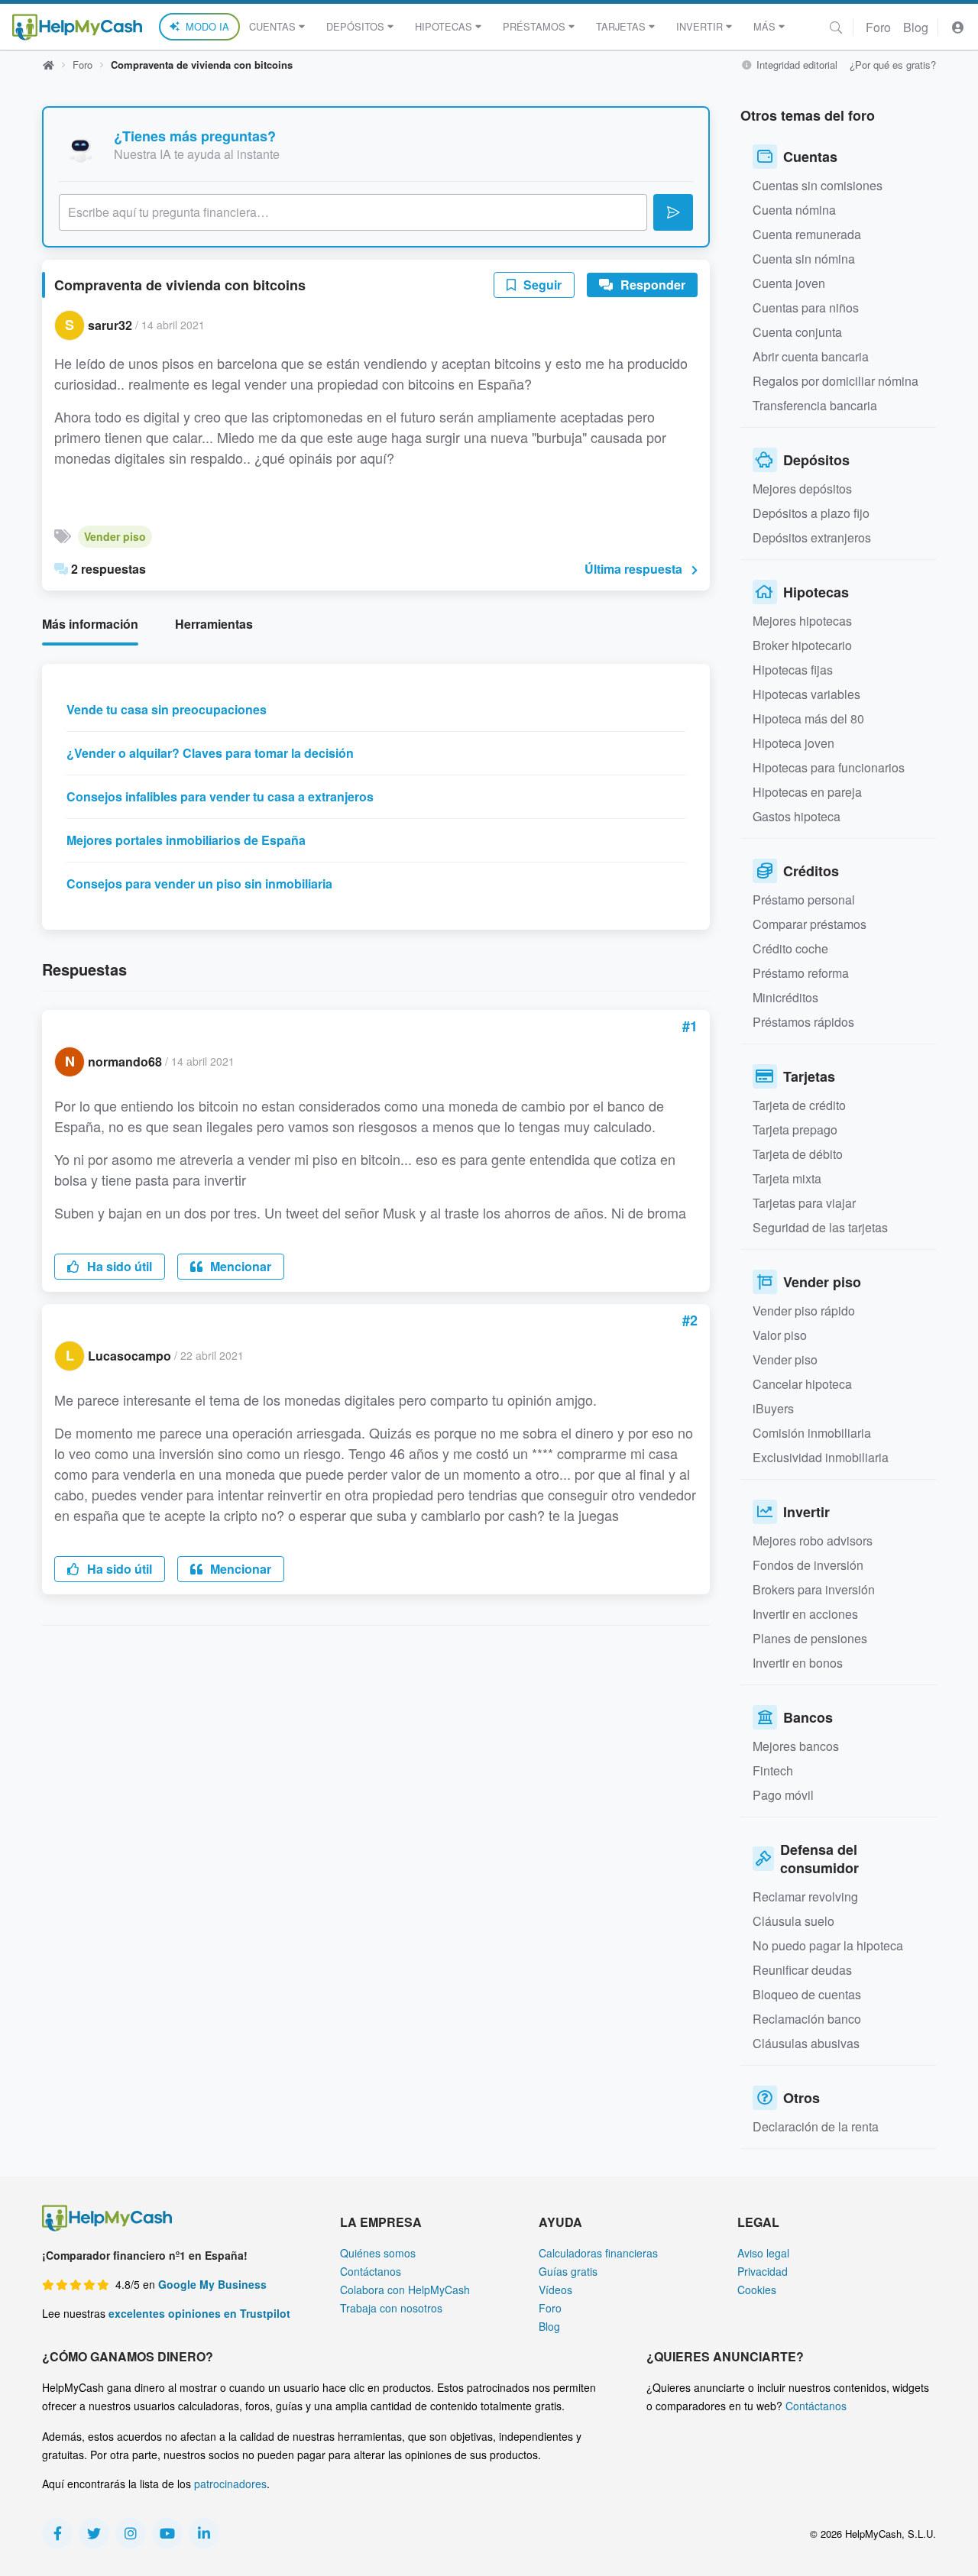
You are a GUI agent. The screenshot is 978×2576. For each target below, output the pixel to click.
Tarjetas (621, 26)
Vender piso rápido (804, 1311)
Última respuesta (633, 569)
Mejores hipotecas (802, 621)
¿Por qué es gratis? (893, 65)
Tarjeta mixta (787, 1178)
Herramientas (214, 624)
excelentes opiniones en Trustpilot (199, 2313)
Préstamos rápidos (803, 1022)
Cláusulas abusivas (806, 2043)
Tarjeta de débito (798, 1154)
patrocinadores (230, 2484)
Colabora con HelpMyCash (405, 2290)
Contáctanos (371, 2271)
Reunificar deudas (802, 1970)
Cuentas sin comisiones (818, 185)
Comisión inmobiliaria (812, 1433)
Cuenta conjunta (797, 332)
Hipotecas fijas (793, 670)
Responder (651, 285)
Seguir (541, 285)
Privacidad (763, 2271)
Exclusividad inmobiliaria (821, 1457)
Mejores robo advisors (813, 1540)
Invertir (699, 26)
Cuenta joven (789, 283)
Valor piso (780, 1335)
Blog (916, 27)
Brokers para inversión (814, 1589)
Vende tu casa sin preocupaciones (167, 709)
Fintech (773, 1770)
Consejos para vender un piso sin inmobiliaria (199, 883)
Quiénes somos (378, 2253)
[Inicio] (77, 27)
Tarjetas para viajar (804, 1203)
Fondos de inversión (808, 1565)
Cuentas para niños (806, 307)
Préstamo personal (804, 900)
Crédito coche (790, 948)
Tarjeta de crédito (799, 1105)
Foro (878, 27)
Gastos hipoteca (797, 816)
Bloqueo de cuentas (807, 1994)
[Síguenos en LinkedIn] (204, 2533)
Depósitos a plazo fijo (811, 513)
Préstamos (534, 26)
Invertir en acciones (805, 1614)
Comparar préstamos (810, 924)
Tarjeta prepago (795, 1129)
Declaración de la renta (816, 2126)
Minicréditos (785, 997)
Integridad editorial (795, 65)
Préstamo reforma (801, 973)
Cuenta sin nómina (804, 259)
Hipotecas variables (806, 694)
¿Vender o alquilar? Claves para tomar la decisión (210, 753)
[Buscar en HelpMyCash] (836, 27)
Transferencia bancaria (815, 405)
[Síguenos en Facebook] (57, 2533)
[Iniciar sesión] (958, 27)
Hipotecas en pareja (807, 792)
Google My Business (212, 2284)
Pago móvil (783, 1795)
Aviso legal (763, 2253)
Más (764, 26)
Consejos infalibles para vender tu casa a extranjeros (220, 796)
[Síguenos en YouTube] (167, 2533)
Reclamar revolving (805, 1896)
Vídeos (555, 2290)
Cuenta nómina (794, 210)
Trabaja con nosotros (391, 2308)
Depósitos (355, 26)
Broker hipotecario (802, 645)
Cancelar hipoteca (802, 1384)
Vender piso (115, 536)
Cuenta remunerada (807, 234)
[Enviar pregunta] (673, 212)
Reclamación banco (807, 2019)
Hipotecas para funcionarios (829, 767)
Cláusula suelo (793, 1921)
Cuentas (272, 26)
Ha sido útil (118, 1266)
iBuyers (773, 1408)
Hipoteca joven (793, 743)
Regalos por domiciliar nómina (836, 381)
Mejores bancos (796, 1746)
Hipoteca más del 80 (808, 718)
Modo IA (207, 26)
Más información (90, 624)
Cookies (757, 2290)
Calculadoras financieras (598, 2253)
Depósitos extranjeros (812, 537)
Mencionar (239, 1266)
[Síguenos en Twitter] (94, 2533)
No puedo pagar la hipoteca (828, 1945)
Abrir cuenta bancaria (811, 356)
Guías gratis (568, 2271)
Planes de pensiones (810, 1638)
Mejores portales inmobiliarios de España (186, 840)
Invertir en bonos (798, 1663)
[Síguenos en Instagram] (131, 2533)
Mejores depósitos (802, 489)
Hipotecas (444, 26)
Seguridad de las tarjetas (820, 1227)
